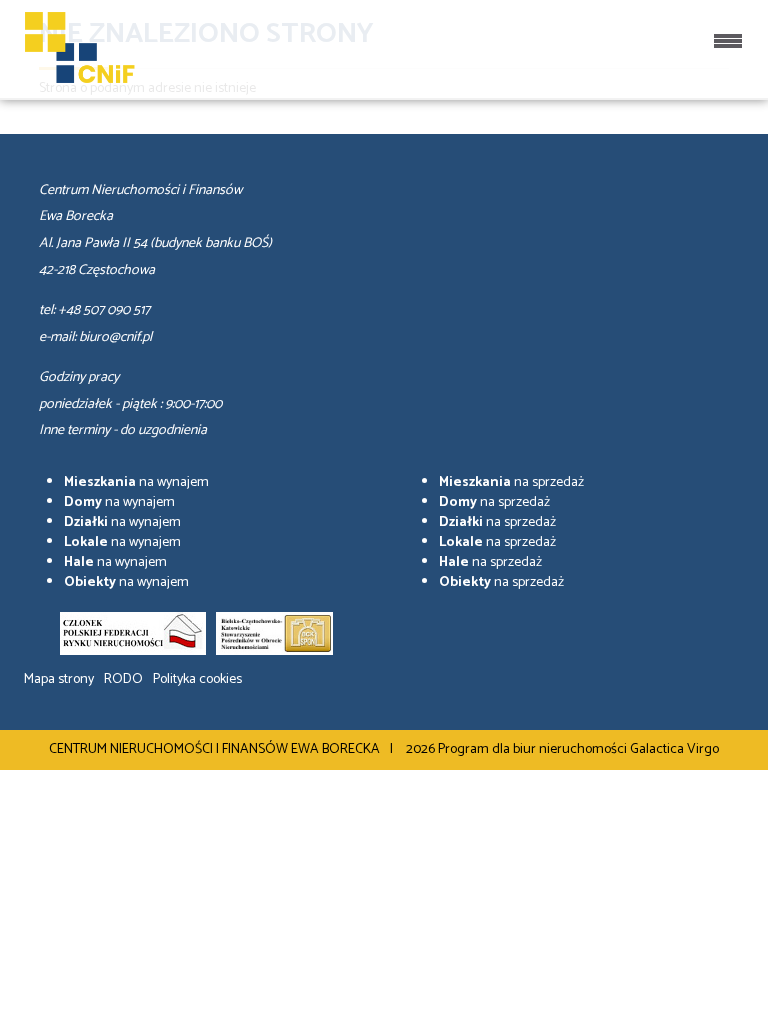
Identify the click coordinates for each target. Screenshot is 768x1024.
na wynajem (136, 482)
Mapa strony (59, 679)
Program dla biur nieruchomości (534, 749)
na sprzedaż (511, 482)
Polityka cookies (197, 679)
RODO (123, 679)
